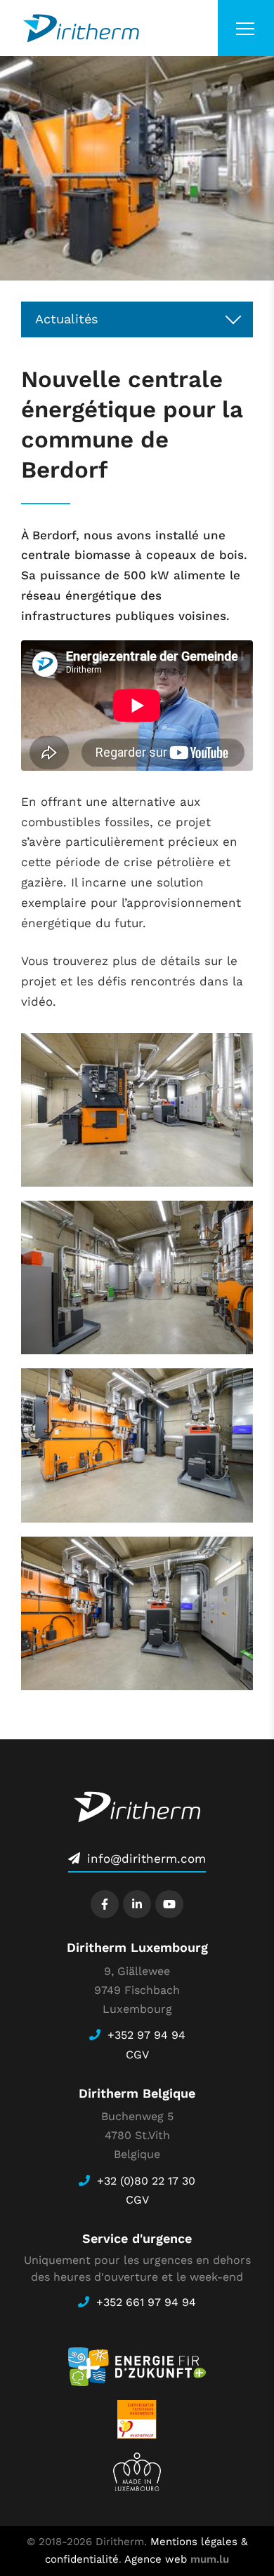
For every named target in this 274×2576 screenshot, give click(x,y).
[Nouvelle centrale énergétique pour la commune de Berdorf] (137, 1110)
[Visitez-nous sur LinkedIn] (137, 1904)
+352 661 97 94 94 (146, 2302)
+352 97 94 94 (146, 2035)
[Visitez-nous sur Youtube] (169, 1904)
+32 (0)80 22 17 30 (146, 2181)
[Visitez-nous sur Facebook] (105, 1904)
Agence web (156, 2559)
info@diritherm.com (146, 1859)
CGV (137, 2055)
